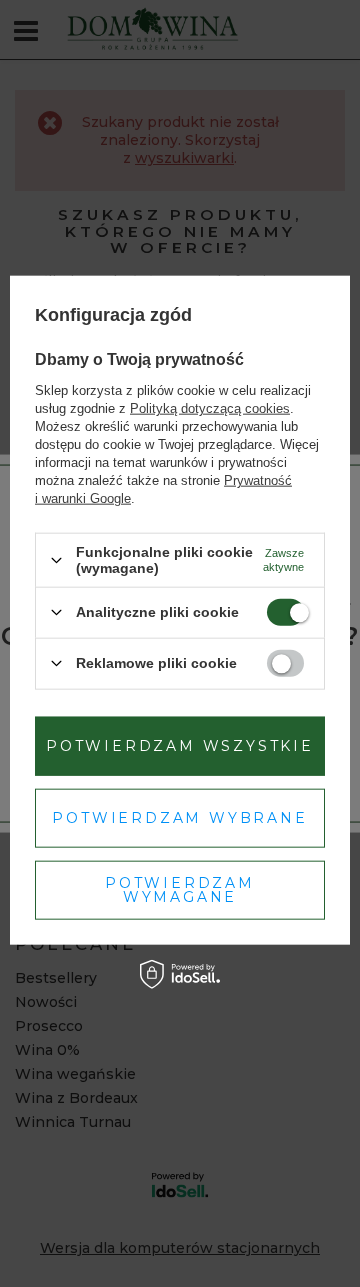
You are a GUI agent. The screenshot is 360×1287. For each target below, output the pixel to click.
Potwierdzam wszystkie (180, 746)
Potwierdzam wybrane (179, 818)
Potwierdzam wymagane (180, 890)
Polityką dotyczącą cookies (210, 408)
